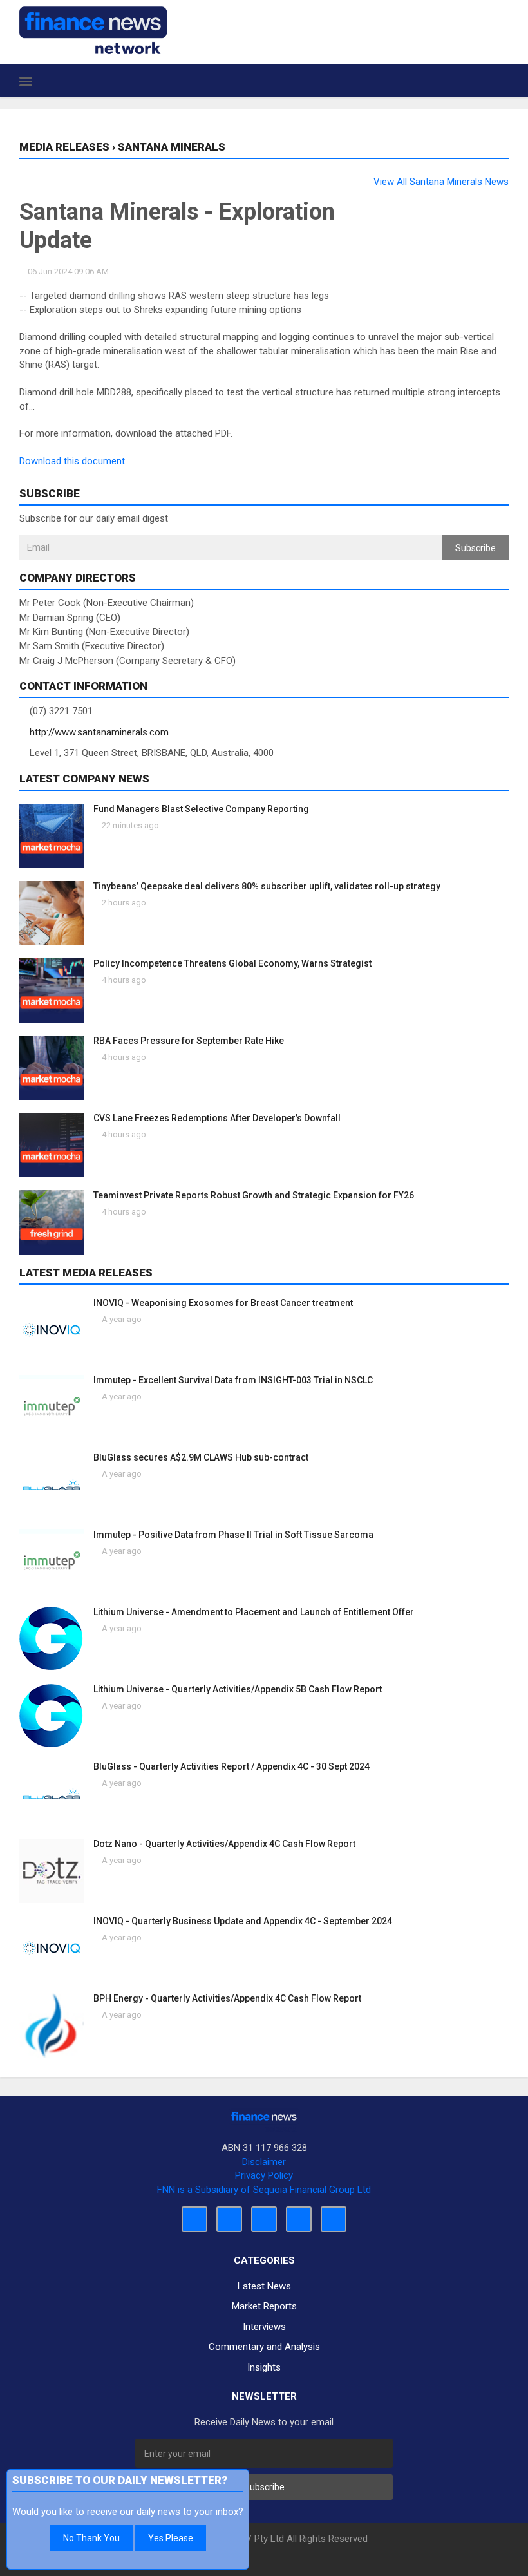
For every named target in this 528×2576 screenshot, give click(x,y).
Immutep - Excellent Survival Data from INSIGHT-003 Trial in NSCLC (233, 1380)
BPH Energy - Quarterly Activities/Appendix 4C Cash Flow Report (227, 1998)
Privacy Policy (264, 2175)
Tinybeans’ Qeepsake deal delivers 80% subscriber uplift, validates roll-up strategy (267, 886)
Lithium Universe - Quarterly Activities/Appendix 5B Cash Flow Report (238, 1689)
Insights (264, 2367)
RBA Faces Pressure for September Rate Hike (189, 1041)
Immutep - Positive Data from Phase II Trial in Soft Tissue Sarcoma (233, 1535)
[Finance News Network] (93, 30)
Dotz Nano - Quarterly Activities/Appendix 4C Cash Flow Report (224, 1844)
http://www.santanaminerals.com (98, 732)
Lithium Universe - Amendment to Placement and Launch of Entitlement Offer (254, 1612)
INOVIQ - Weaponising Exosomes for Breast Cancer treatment (223, 1303)
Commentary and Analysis (264, 2347)
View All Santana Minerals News (441, 182)
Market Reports (264, 2306)
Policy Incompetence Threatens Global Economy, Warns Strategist (232, 963)
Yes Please (171, 2538)
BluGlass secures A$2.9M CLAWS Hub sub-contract (201, 1457)
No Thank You (91, 2538)
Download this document (72, 461)
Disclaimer (264, 2162)
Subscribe (476, 548)
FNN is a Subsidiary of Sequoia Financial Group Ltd (264, 2190)
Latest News (264, 2286)
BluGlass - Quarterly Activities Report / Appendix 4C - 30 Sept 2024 (231, 1766)
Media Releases (64, 147)
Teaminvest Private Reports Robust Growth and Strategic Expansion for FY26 (254, 1195)
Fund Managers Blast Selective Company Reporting (201, 809)
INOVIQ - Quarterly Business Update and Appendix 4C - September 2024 (243, 1921)
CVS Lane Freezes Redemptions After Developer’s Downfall (217, 1118)
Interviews (264, 2327)
